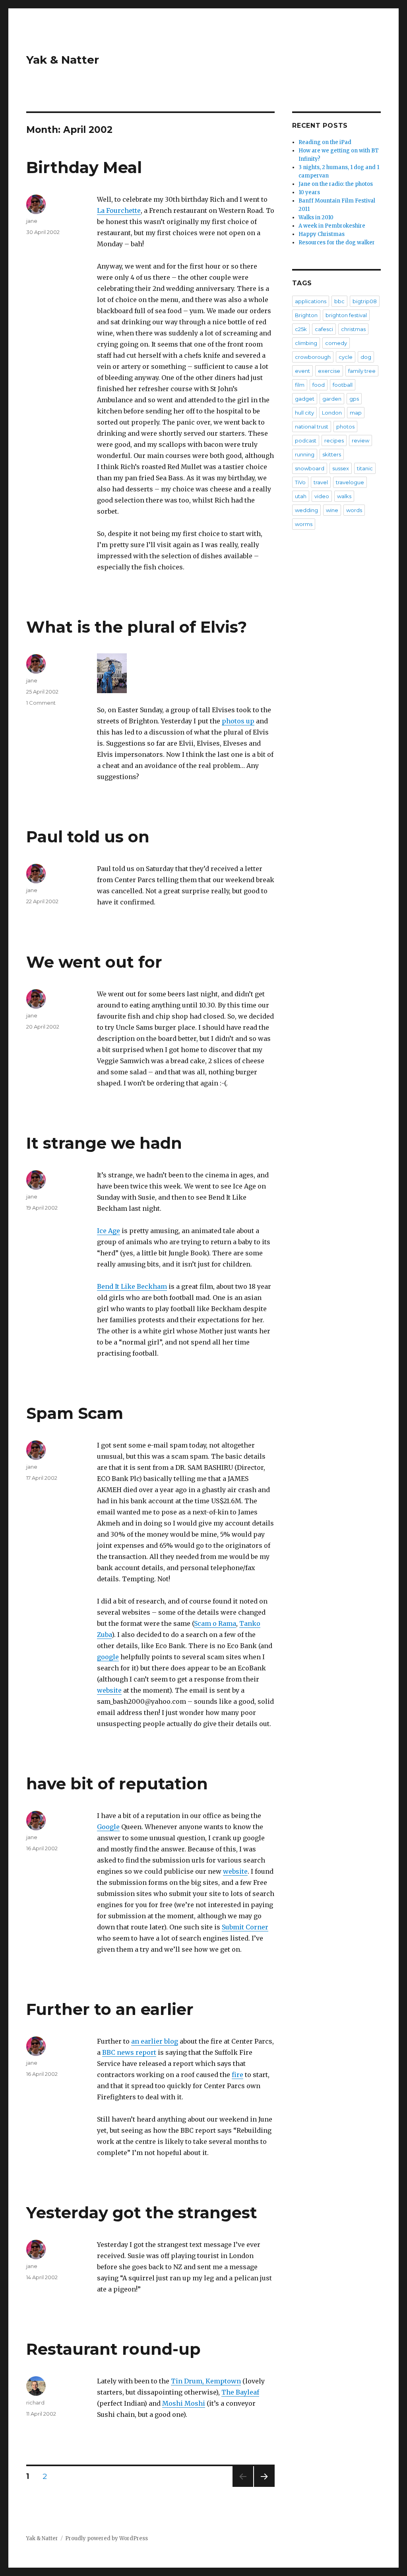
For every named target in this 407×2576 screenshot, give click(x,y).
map (356, 413)
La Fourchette (119, 210)
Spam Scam (75, 1413)
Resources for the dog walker (337, 243)
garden (332, 399)
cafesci (324, 329)
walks (344, 496)
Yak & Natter (63, 60)
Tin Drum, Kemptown (206, 2381)
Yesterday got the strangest (142, 2213)
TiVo (300, 482)
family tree (362, 371)
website (109, 1690)
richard (35, 2403)
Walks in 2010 (316, 217)
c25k (301, 329)
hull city (304, 413)
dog (366, 357)
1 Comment (41, 703)
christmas (353, 329)
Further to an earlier (110, 2009)
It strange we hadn (104, 1143)
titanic (365, 468)
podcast (306, 440)
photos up (238, 721)
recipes (334, 440)
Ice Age (109, 1231)
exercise (329, 371)
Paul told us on (88, 837)
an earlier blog (155, 2041)
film (300, 385)
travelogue (350, 482)
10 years (309, 192)
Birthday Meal (84, 167)
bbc (339, 301)
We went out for (94, 962)
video (322, 496)
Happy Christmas (322, 234)
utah (301, 496)
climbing (306, 343)
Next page (264, 2487)
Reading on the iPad (325, 142)
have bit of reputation (117, 1784)
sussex (341, 468)
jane (32, 221)
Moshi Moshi (184, 2403)
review (360, 440)
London (332, 413)
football (343, 385)
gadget (305, 399)
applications (311, 301)
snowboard (310, 468)
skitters (332, 454)
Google (108, 1827)
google (108, 1657)
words (354, 510)
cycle (346, 357)
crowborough (313, 357)
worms (304, 524)
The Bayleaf (240, 2392)
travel (321, 482)
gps (354, 399)
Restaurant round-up (113, 2349)
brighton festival (346, 315)
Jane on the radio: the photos (336, 184)
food (319, 385)
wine (332, 510)
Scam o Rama (215, 1623)
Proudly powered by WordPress (107, 2538)
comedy (336, 343)
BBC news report (129, 2052)
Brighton (306, 315)
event (302, 371)
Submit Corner (245, 1927)
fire (237, 2075)
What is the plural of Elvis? (137, 627)
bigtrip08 (365, 301)
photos (345, 427)
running (305, 454)
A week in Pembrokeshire (332, 226)
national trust (312, 427)
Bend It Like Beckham (132, 1286)
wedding (306, 510)
